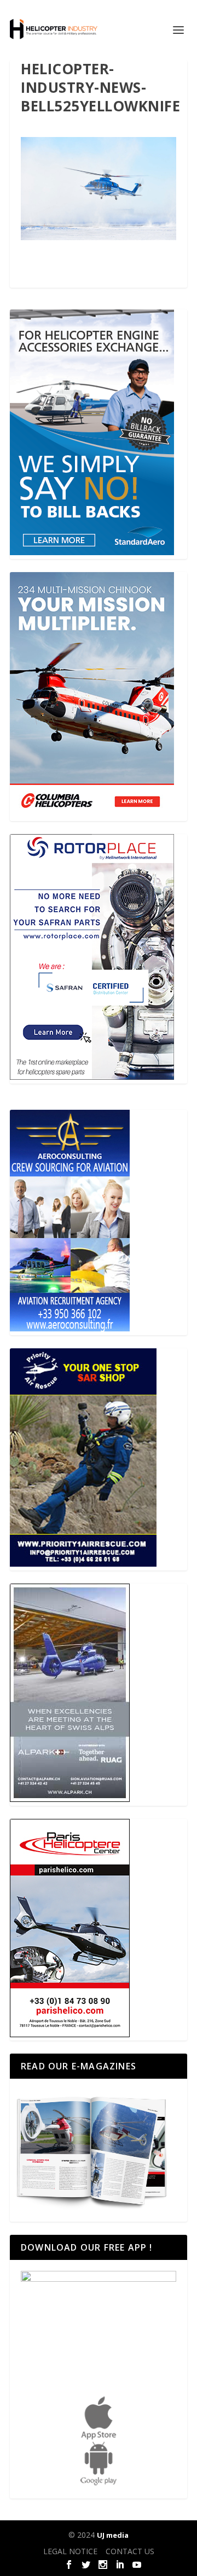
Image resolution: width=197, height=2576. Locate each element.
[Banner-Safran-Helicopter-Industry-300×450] (92, 1077)
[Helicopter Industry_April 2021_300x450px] (92, 815)
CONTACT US (130, 2551)
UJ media (113, 2535)
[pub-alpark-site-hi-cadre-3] (70, 1799)
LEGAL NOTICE (70, 2551)
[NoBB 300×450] (92, 552)
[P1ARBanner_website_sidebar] (83, 1564)
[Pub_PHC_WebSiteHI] (70, 2034)
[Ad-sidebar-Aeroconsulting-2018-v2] (70, 1328)
